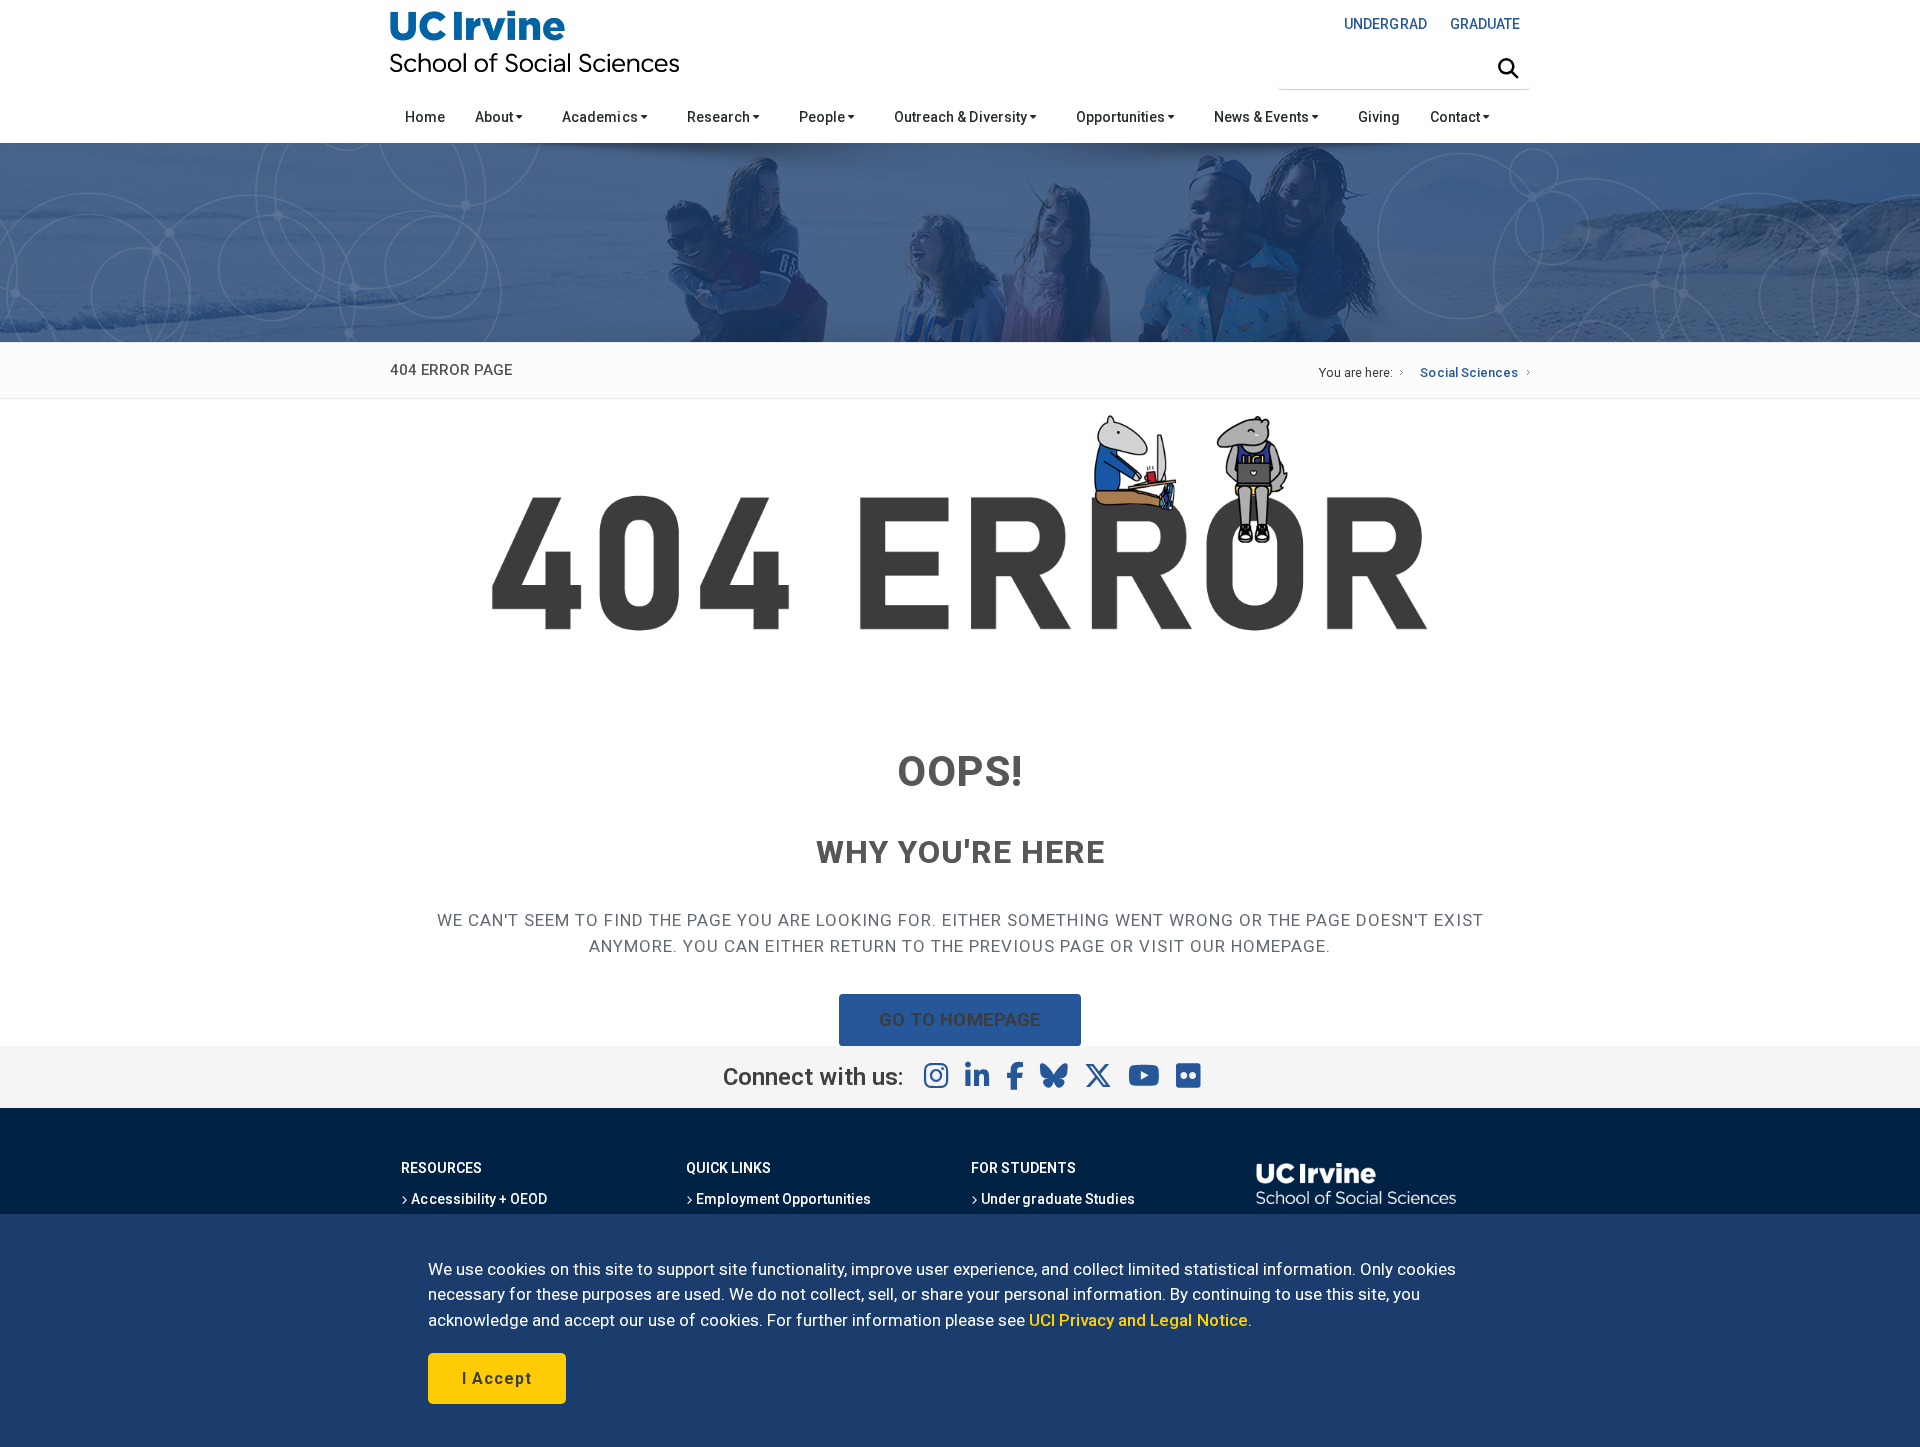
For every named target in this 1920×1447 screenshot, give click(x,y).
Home (425, 117)
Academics (601, 117)
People (823, 117)
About (495, 117)
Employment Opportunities (782, 1199)
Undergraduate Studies (1056, 1199)
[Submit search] (1508, 69)
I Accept (497, 1378)
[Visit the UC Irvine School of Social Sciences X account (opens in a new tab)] (1098, 1077)
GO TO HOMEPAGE (960, 1019)
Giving (1379, 117)
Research (720, 117)
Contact (1456, 117)
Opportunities (1122, 117)
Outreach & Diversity (962, 117)
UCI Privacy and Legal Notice (1138, 1320)
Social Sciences (1468, 372)
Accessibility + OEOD (477, 1199)
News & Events (1262, 117)
